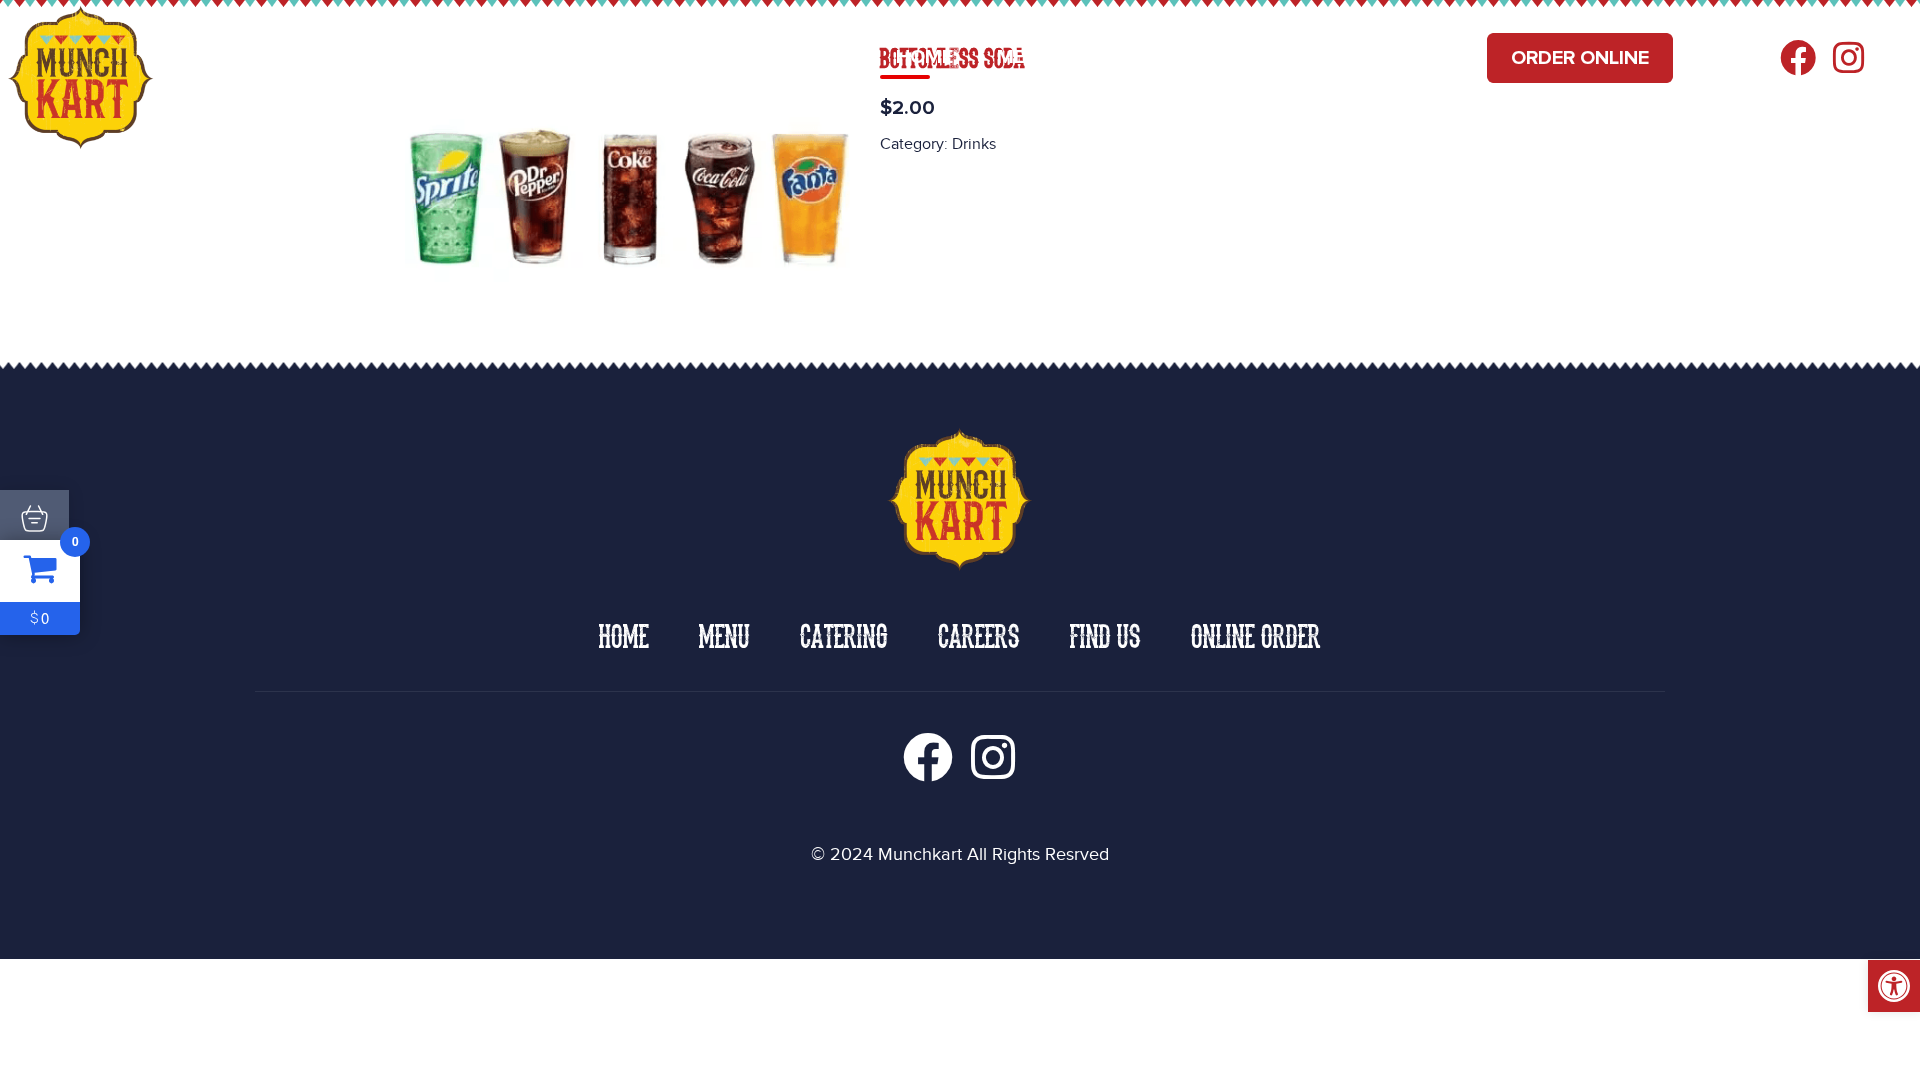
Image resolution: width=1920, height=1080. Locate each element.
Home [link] (924, 57)
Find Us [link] (1405, 57)
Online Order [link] (1256, 634)
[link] (1894, 986)
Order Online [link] (1580, 58)
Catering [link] (1145, 57)
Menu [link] (1025, 57)
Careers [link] (1281, 57)
